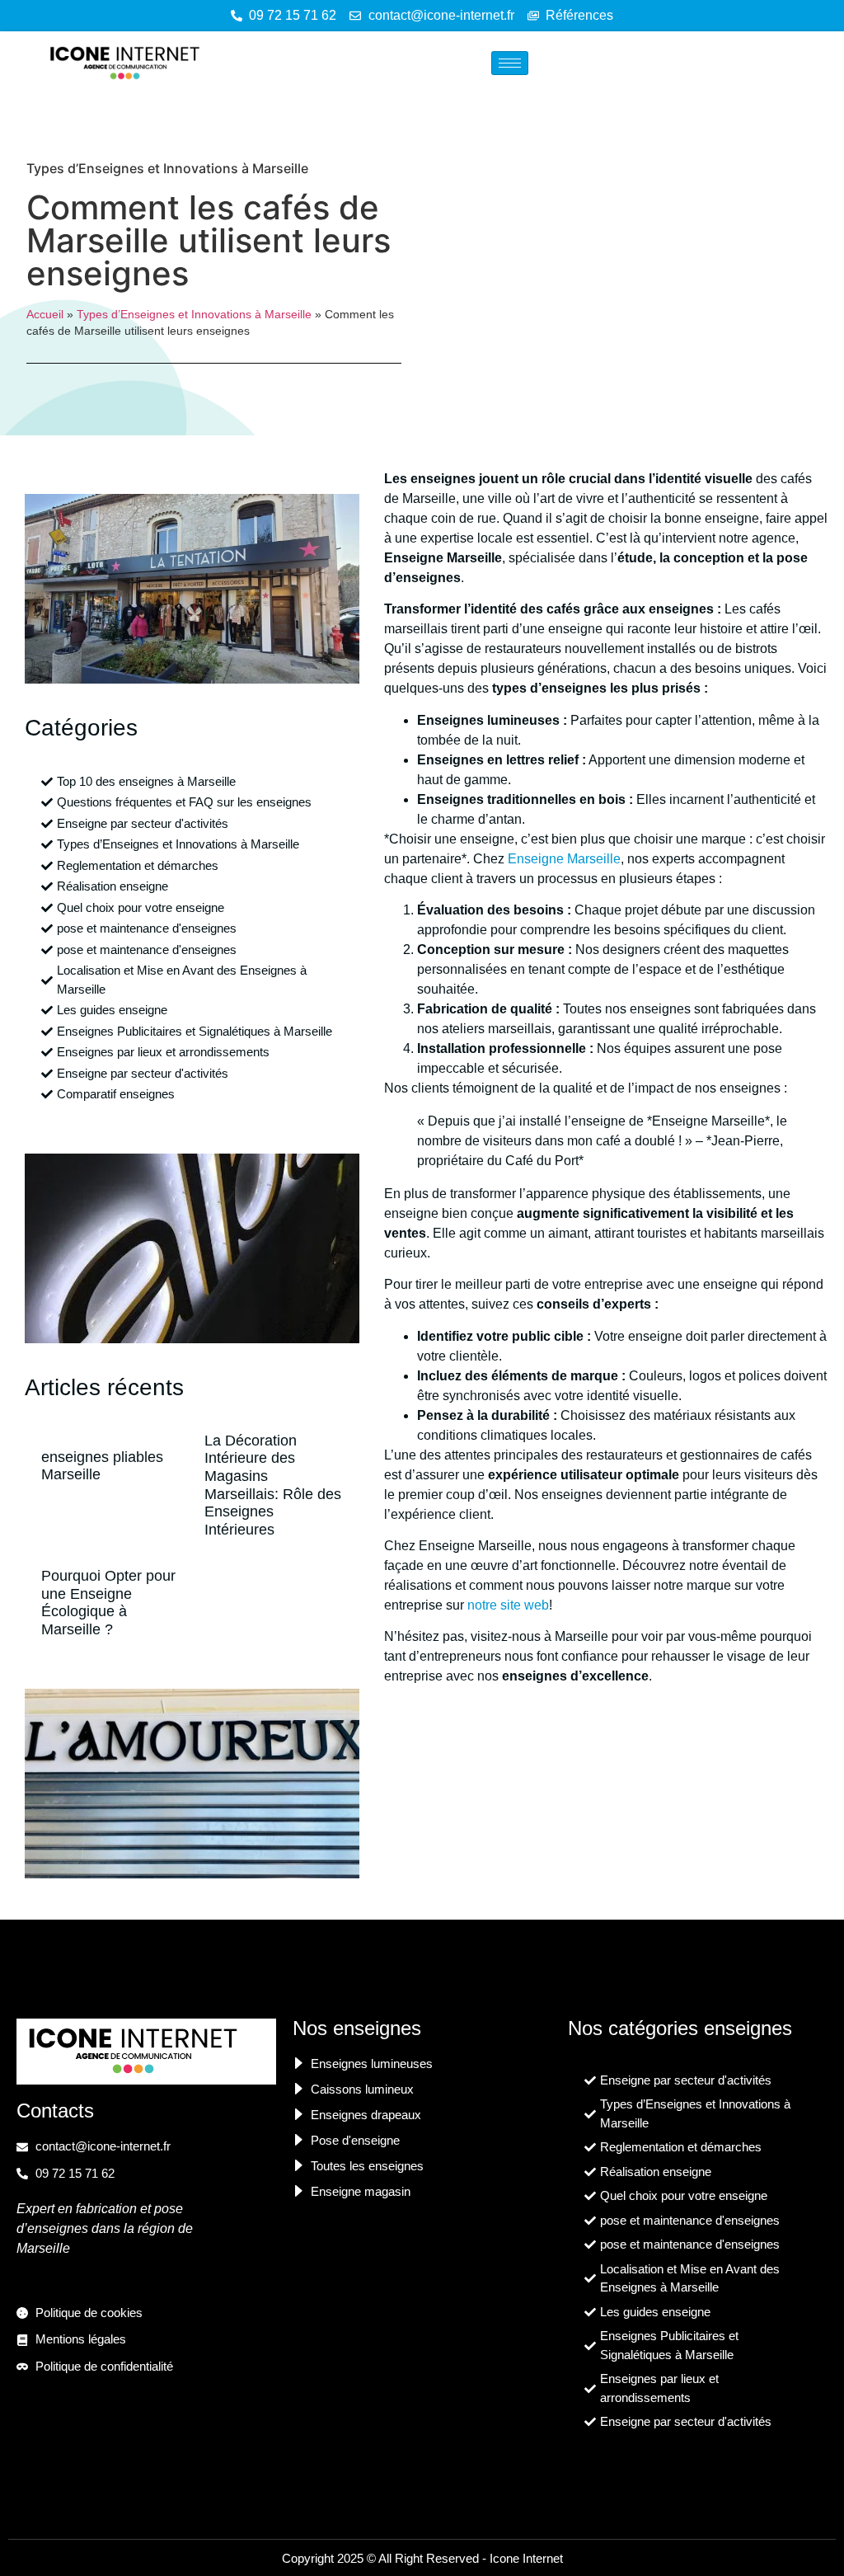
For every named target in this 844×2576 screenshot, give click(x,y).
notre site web (508, 1605)
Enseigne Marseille (564, 859)
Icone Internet (526, 2558)
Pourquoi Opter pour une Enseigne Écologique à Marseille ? (108, 1603)
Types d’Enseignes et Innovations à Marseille (167, 168)
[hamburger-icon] (510, 63)
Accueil (45, 315)
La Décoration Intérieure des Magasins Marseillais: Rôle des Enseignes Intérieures (273, 1485)
